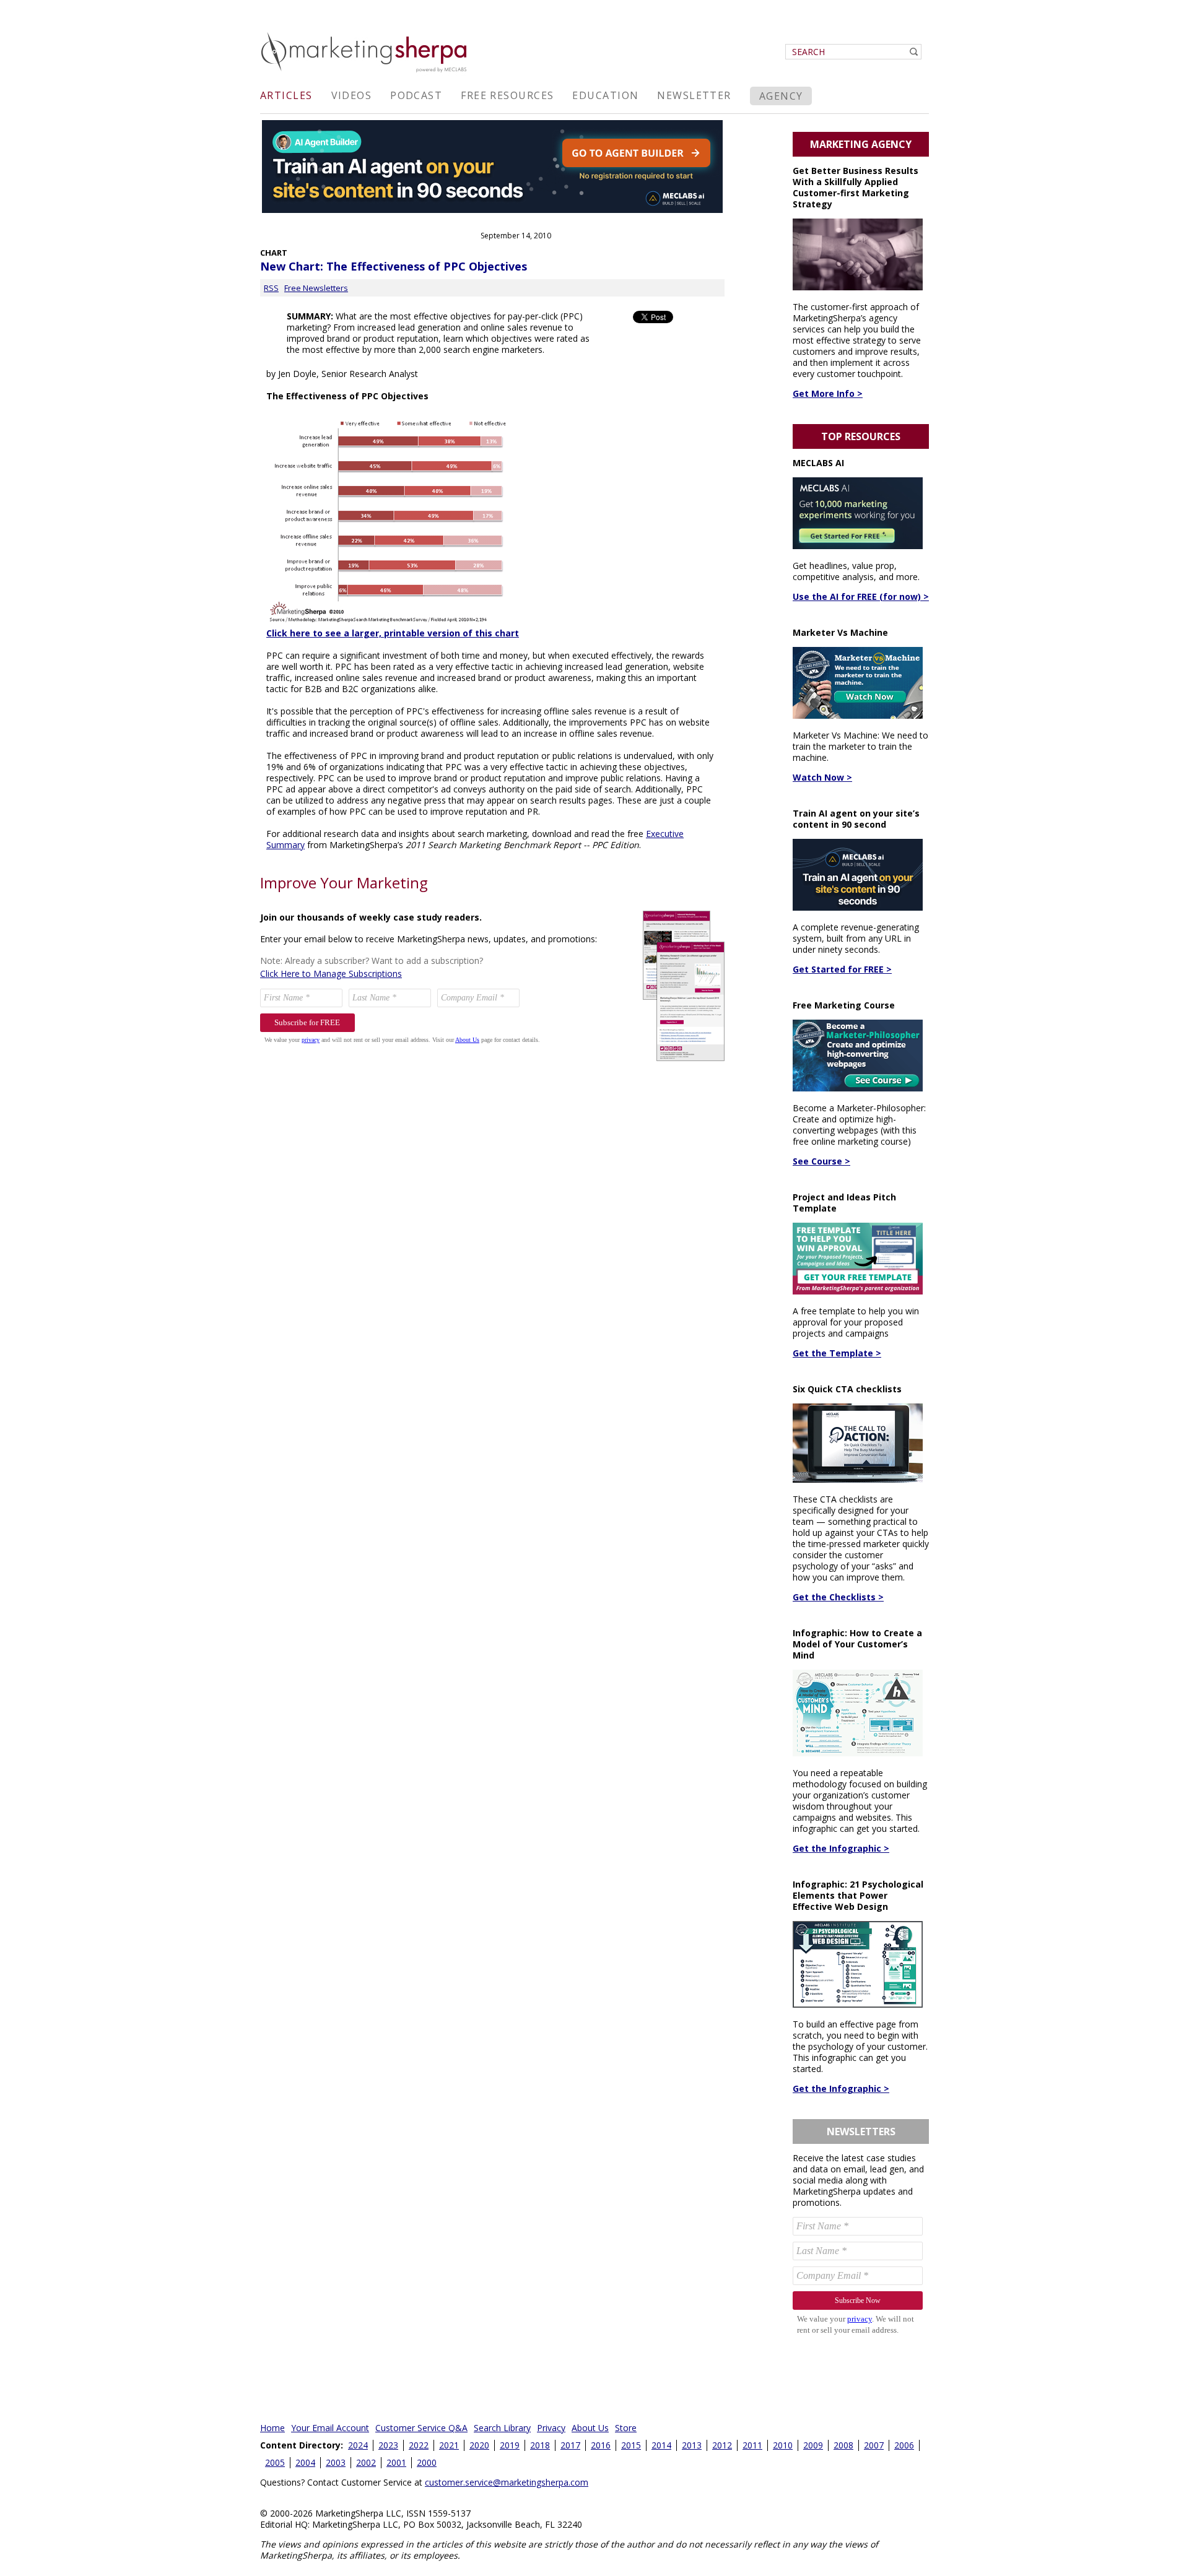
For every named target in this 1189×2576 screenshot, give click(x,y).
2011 (752, 2445)
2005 (275, 2462)
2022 (419, 2445)
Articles (286, 95)
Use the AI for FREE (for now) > (861, 596)
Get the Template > (837, 1353)
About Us (590, 2428)
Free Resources (507, 95)
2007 (874, 2445)
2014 (661, 2445)
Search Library (502, 2428)
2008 (843, 2445)
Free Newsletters (316, 288)
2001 (396, 2462)
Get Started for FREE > (842, 969)
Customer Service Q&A (421, 2428)
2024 (358, 2445)
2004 (305, 2462)
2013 (692, 2445)
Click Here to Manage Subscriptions (331, 974)
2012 (722, 2445)
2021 (449, 2445)
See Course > (821, 1161)
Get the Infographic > (841, 1848)
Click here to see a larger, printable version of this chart (393, 633)
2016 (601, 2445)
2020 (479, 2445)
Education (605, 95)
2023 (388, 2445)
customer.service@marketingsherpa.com (507, 2482)
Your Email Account (330, 2428)
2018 (540, 2445)
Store (626, 2428)
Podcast (416, 95)
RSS (271, 288)
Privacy (551, 2428)
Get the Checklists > (838, 1597)
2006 (904, 2445)
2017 (570, 2445)
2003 (336, 2462)
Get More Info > (828, 393)
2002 (366, 2462)
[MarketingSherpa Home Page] (365, 73)
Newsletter (694, 95)
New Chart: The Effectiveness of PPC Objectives (394, 266)
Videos (352, 95)
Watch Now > (822, 777)
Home (272, 2428)
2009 (813, 2445)
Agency (781, 96)
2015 (631, 2445)
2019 (510, 2445)
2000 (427, 2462)
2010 (783, 2445)
